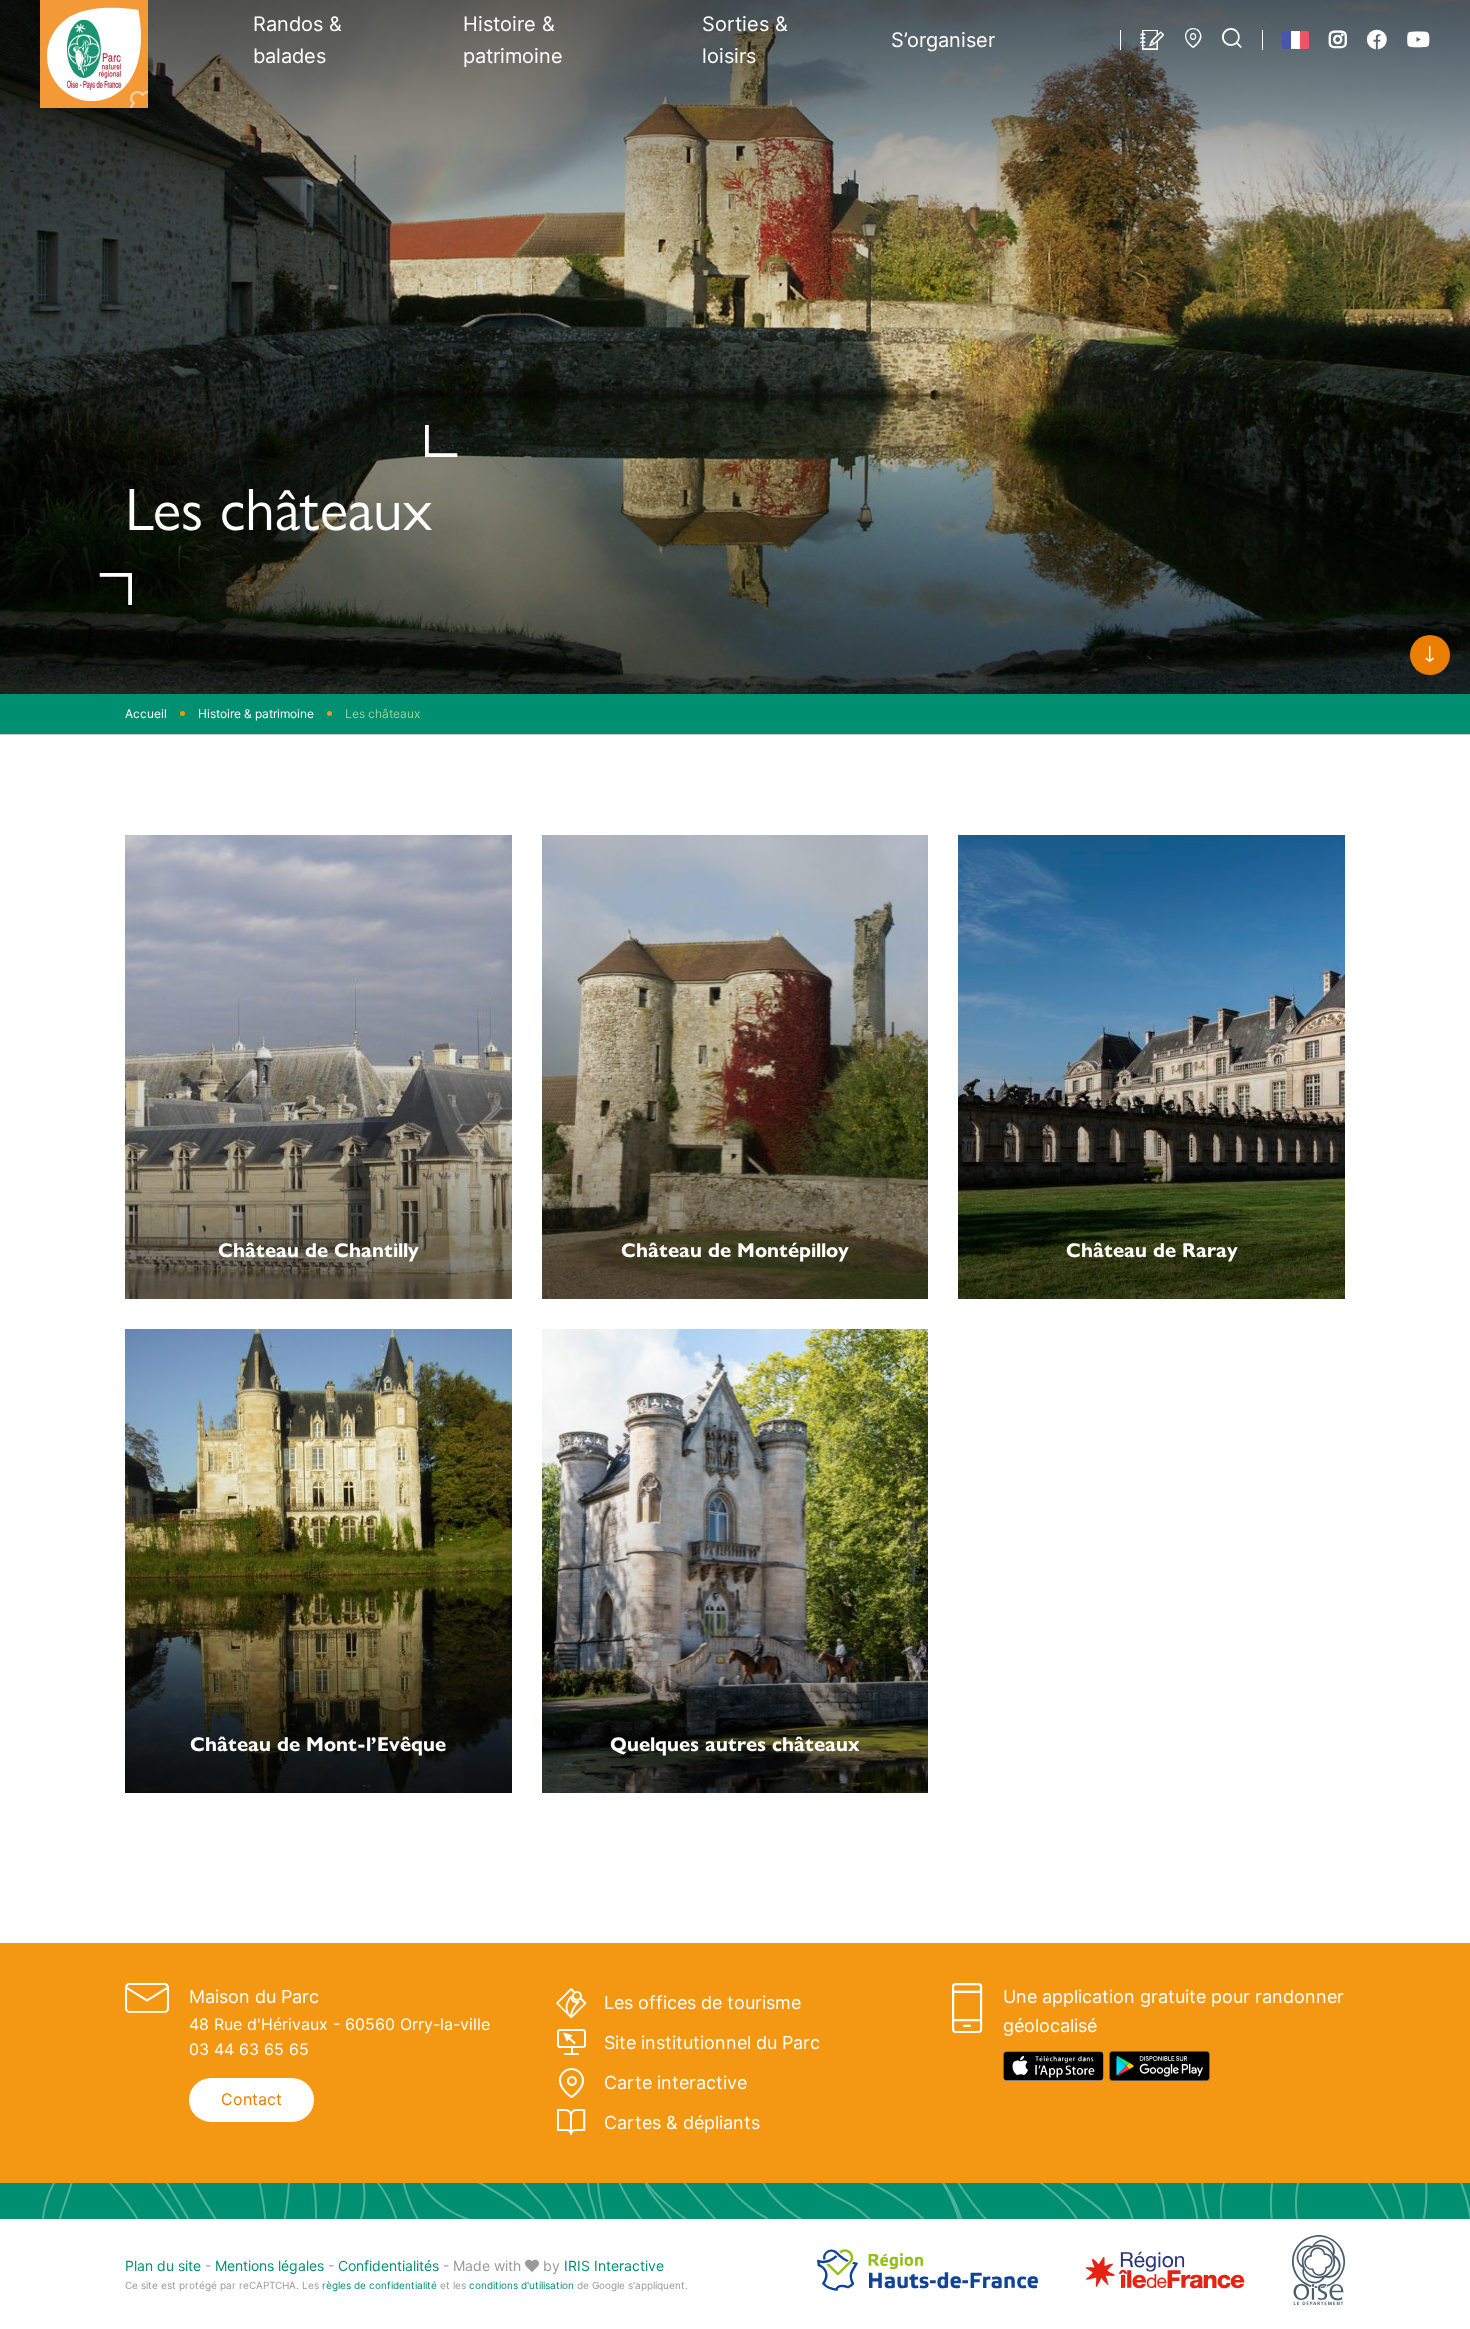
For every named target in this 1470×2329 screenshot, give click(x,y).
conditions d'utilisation (521, 2285)
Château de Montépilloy (735, 1248)
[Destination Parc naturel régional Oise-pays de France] (94, 54)
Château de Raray (1152, 1248)
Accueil (146, 713)
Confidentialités (388, 2265)
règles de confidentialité (379, 2285)
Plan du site (163, 2265)
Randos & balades (297, 40)
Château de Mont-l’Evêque (318, 1742)
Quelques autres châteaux (735, 1742)
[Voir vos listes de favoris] (1152, 40)
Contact (251, 2099)
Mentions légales (269, 2265)
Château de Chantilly (318, 1248)
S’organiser (943, 40)
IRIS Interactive (614, 2265)
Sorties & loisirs (745, 40)
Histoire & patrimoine (513, 40)
